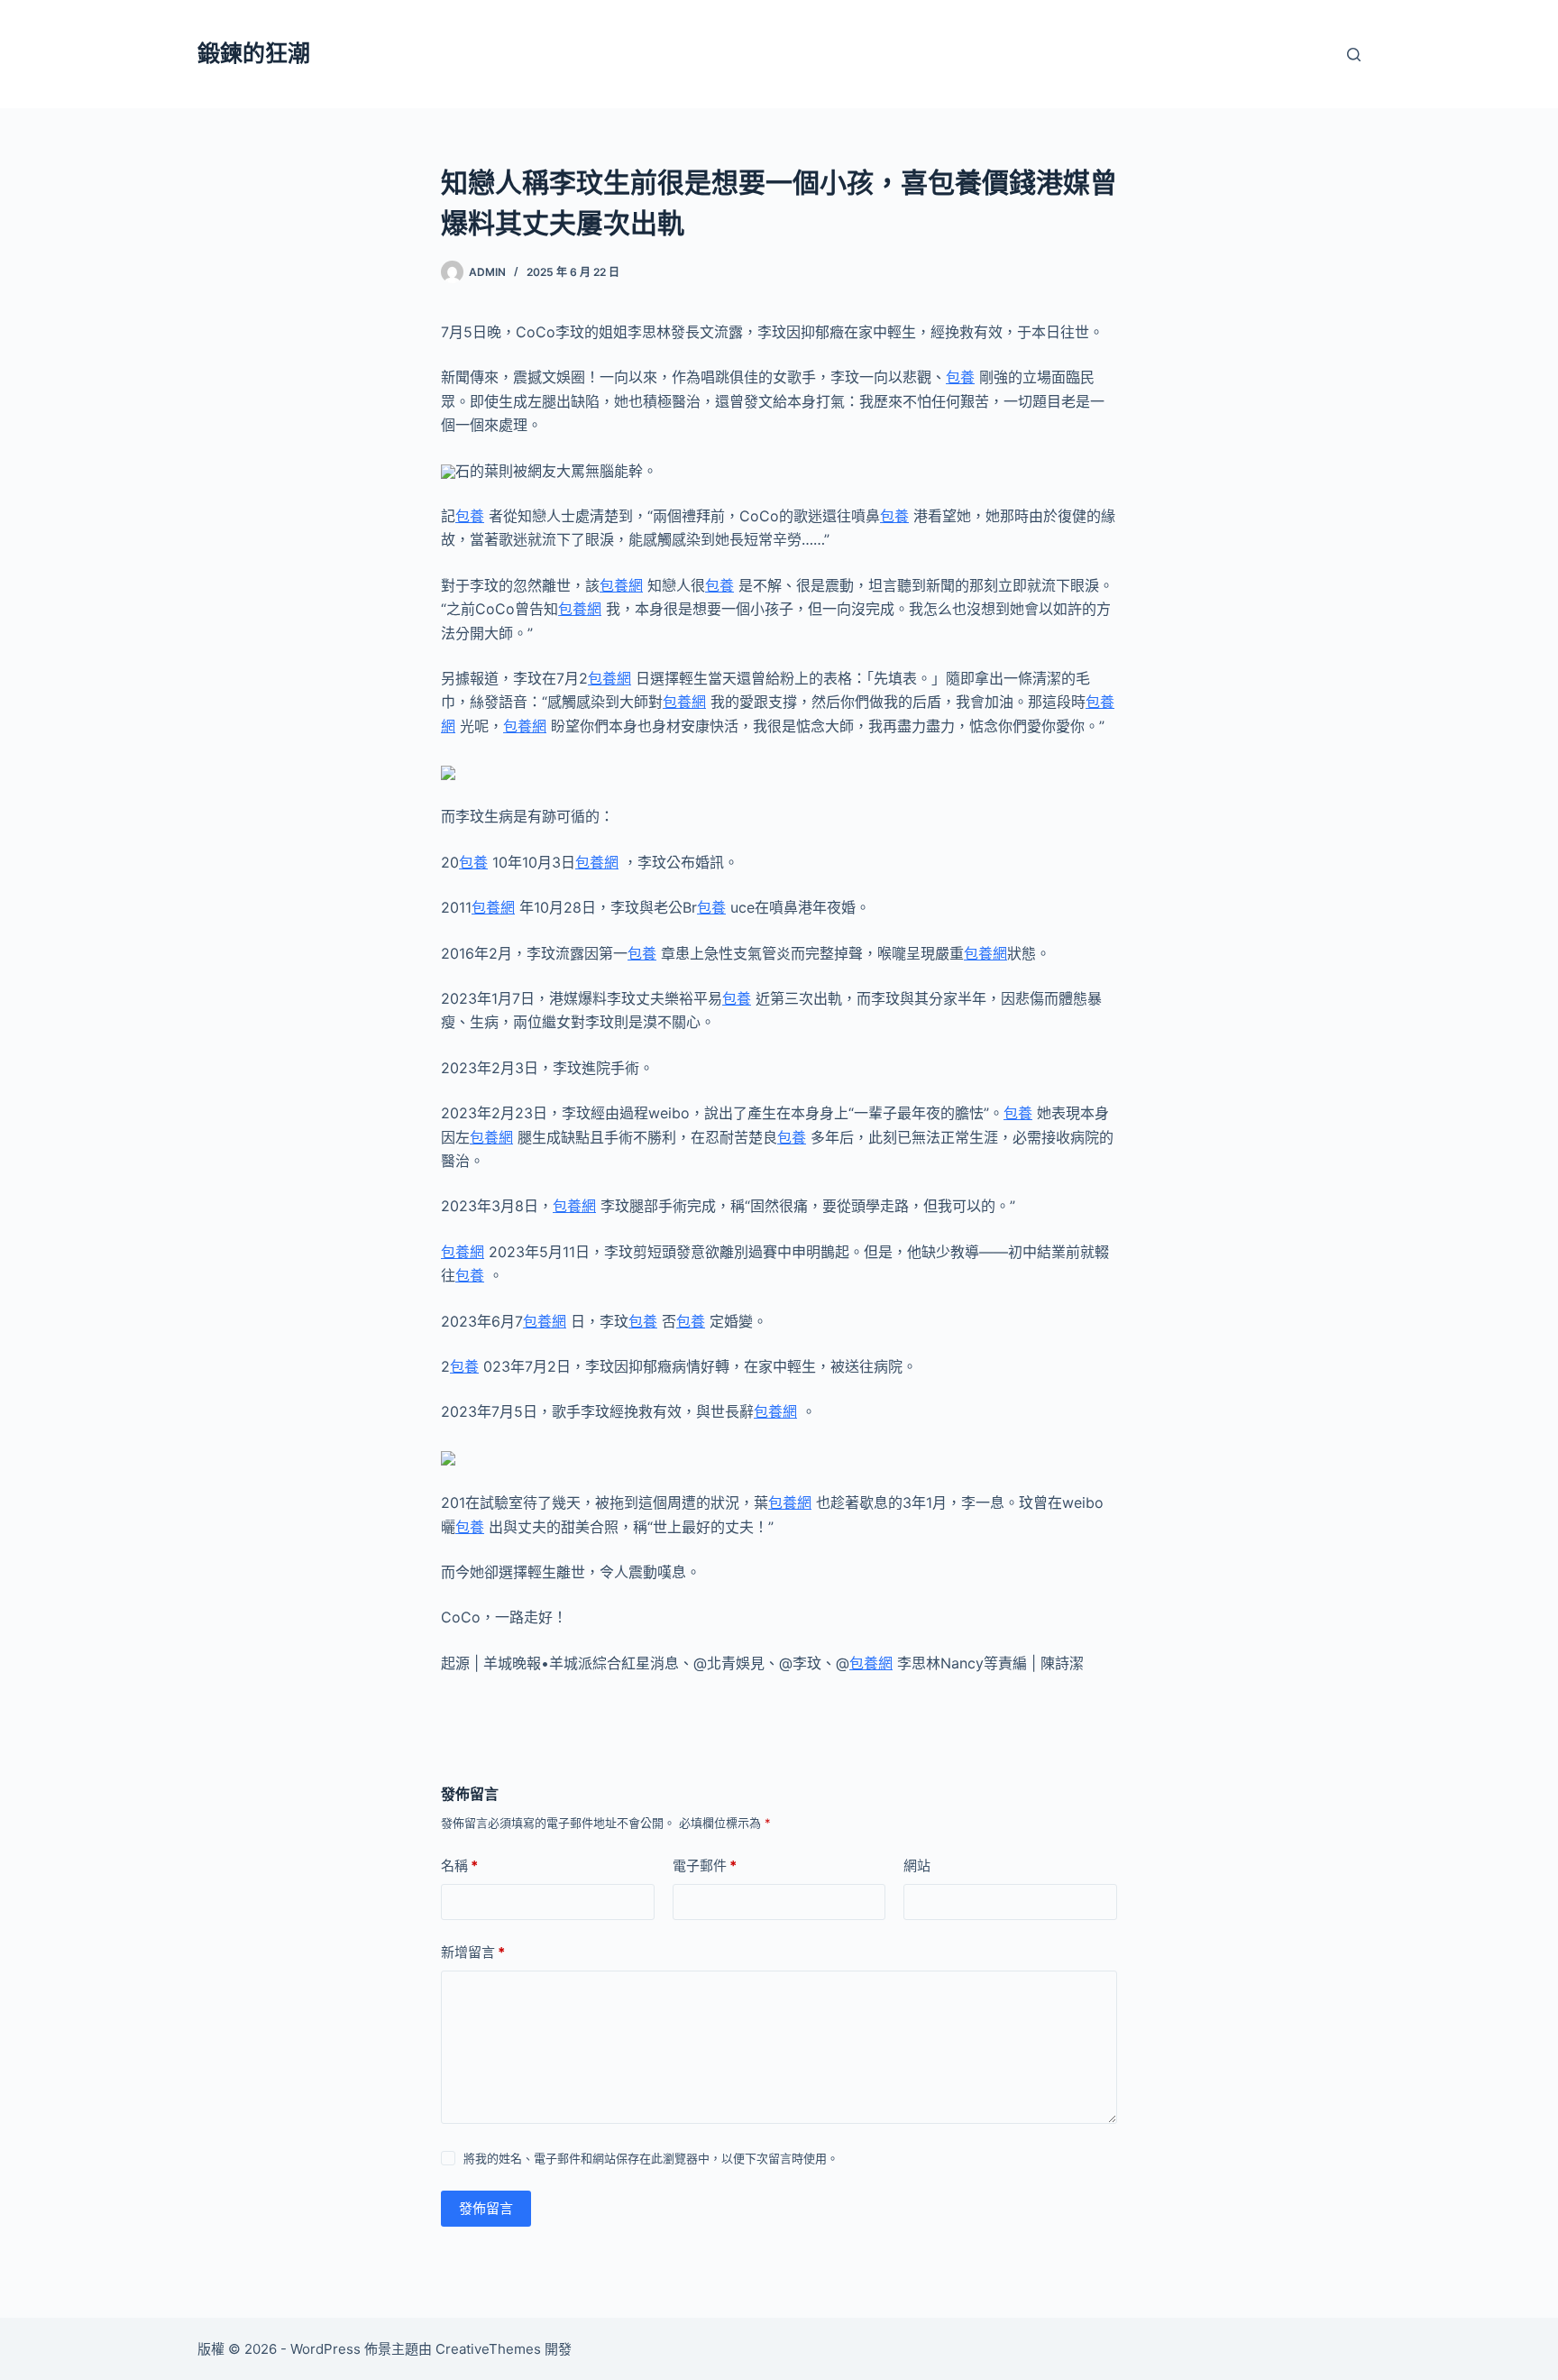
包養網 (621, 585)
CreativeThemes (488, 2349)
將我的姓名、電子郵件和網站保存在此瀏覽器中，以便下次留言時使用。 (651, 2158)
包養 (960, 377)
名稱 (459, 1865)
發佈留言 (486, 2208)
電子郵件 (705, 1865)
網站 (917, 1865)
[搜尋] (1354, 55)
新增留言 (473, 1952)
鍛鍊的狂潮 (254, 53)
